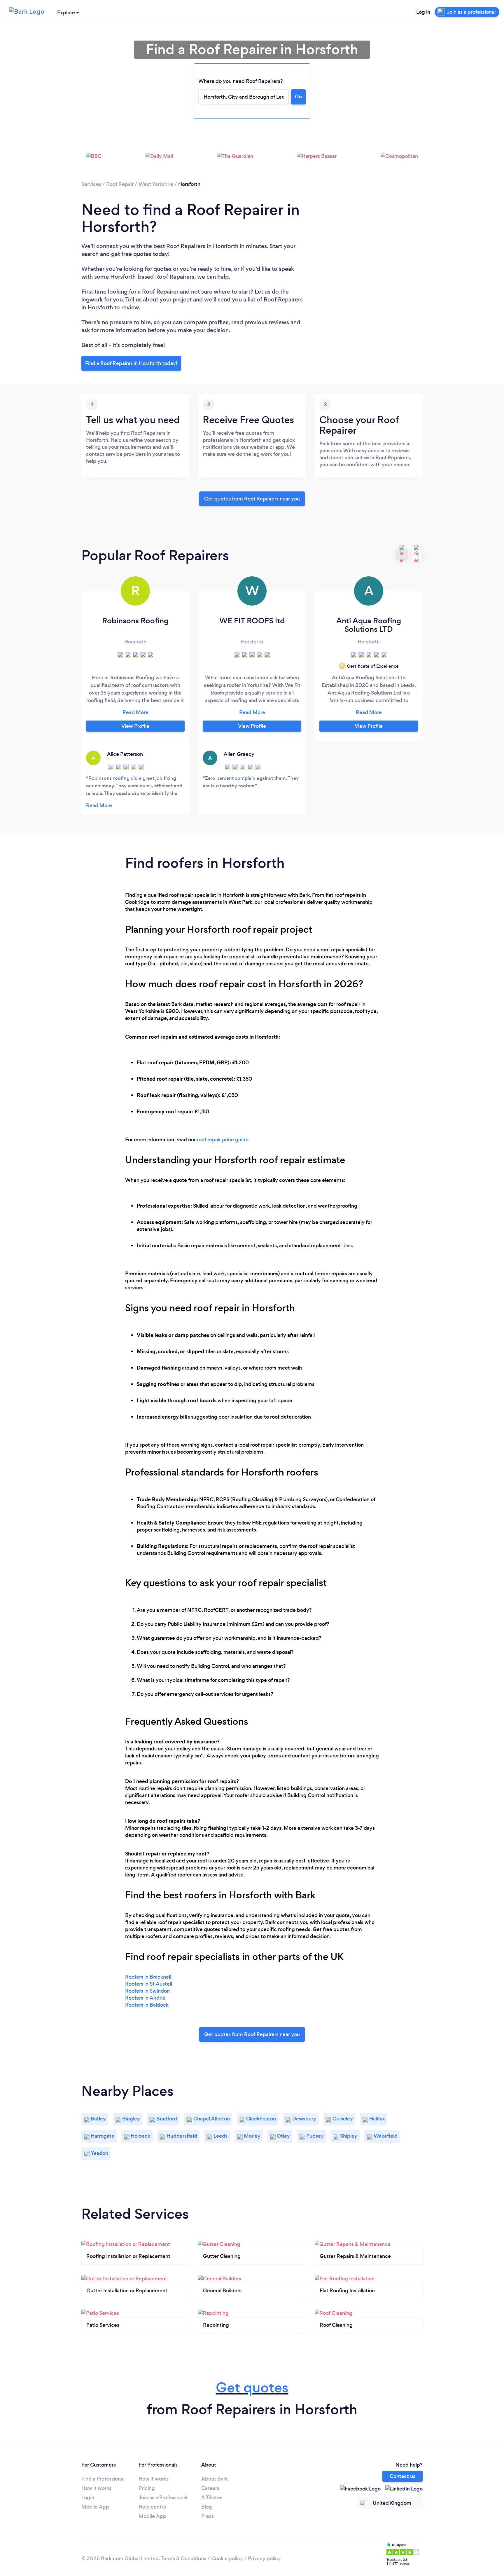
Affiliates (212, 2497)
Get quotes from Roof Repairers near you (252, 499)
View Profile (135, 726)
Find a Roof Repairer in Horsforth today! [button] (131, 363)
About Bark (215, 2479)
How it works (96, 2488)
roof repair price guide (223, 1140)
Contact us (402, 2476)
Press (208, 2516)
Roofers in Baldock (147, 2005)
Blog (207, 2507)
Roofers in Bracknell (148, 1977)
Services (91, 184)
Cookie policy (227, 2558)
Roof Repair (120, 184)
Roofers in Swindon (147, 1991)
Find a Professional (103, 2479)
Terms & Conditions (183, 2558)
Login (88, 2497)
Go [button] (298, 97)
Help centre (152, 2507)
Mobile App (95, 2507)
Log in (423, 12)
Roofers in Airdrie (145, 1998)
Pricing (147, 2488)
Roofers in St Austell (149, 1984)
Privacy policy (264, 2558)
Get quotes (252, 2388)
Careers (210, 2488)
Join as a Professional (163, 2497)
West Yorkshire (156, 184)
